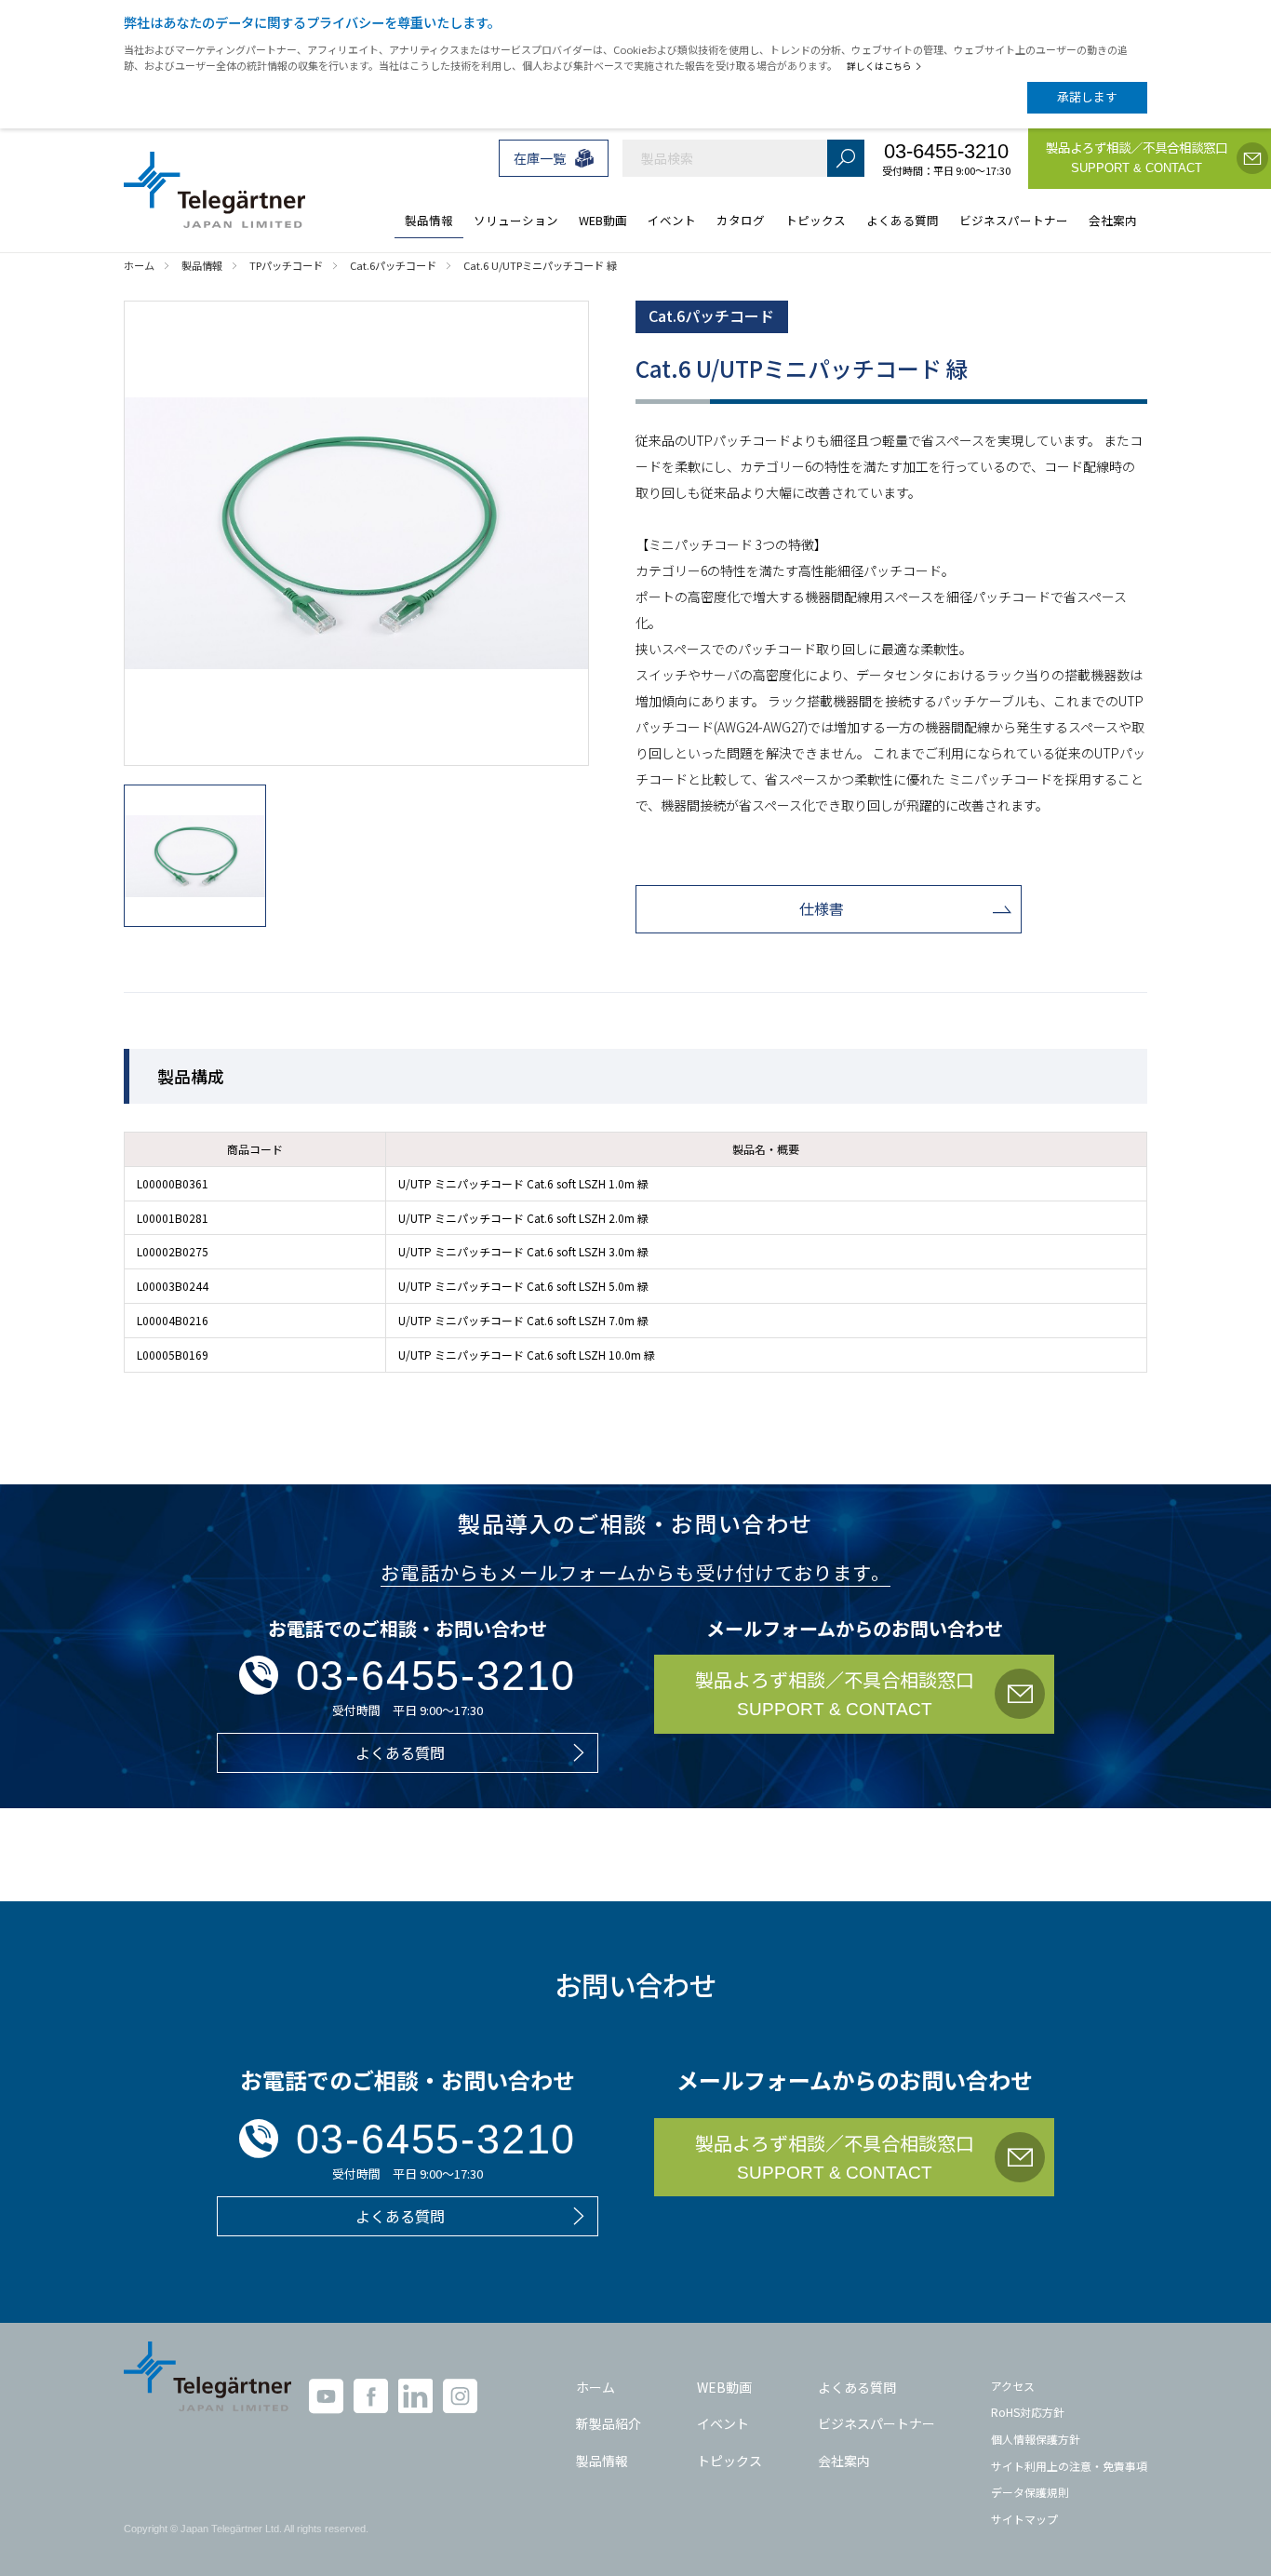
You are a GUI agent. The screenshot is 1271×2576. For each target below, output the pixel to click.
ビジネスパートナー (876, 2423)
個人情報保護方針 (1036, 2439)
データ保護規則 (1030, 2492)
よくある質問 (857, 2387)
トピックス (729, 2461)
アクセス (1013, 2386)
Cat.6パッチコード (711, 315)
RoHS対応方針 (1028, 2412)
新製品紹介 (609, 2423)
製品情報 (602, 2461)
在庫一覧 (540, 158)
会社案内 (844, 2461)
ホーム (595, 2387)
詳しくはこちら (879, 66)
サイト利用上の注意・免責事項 (1069, 2466)
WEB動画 (724, 2387)
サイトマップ (1024, 2519)
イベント (723, 2423)
